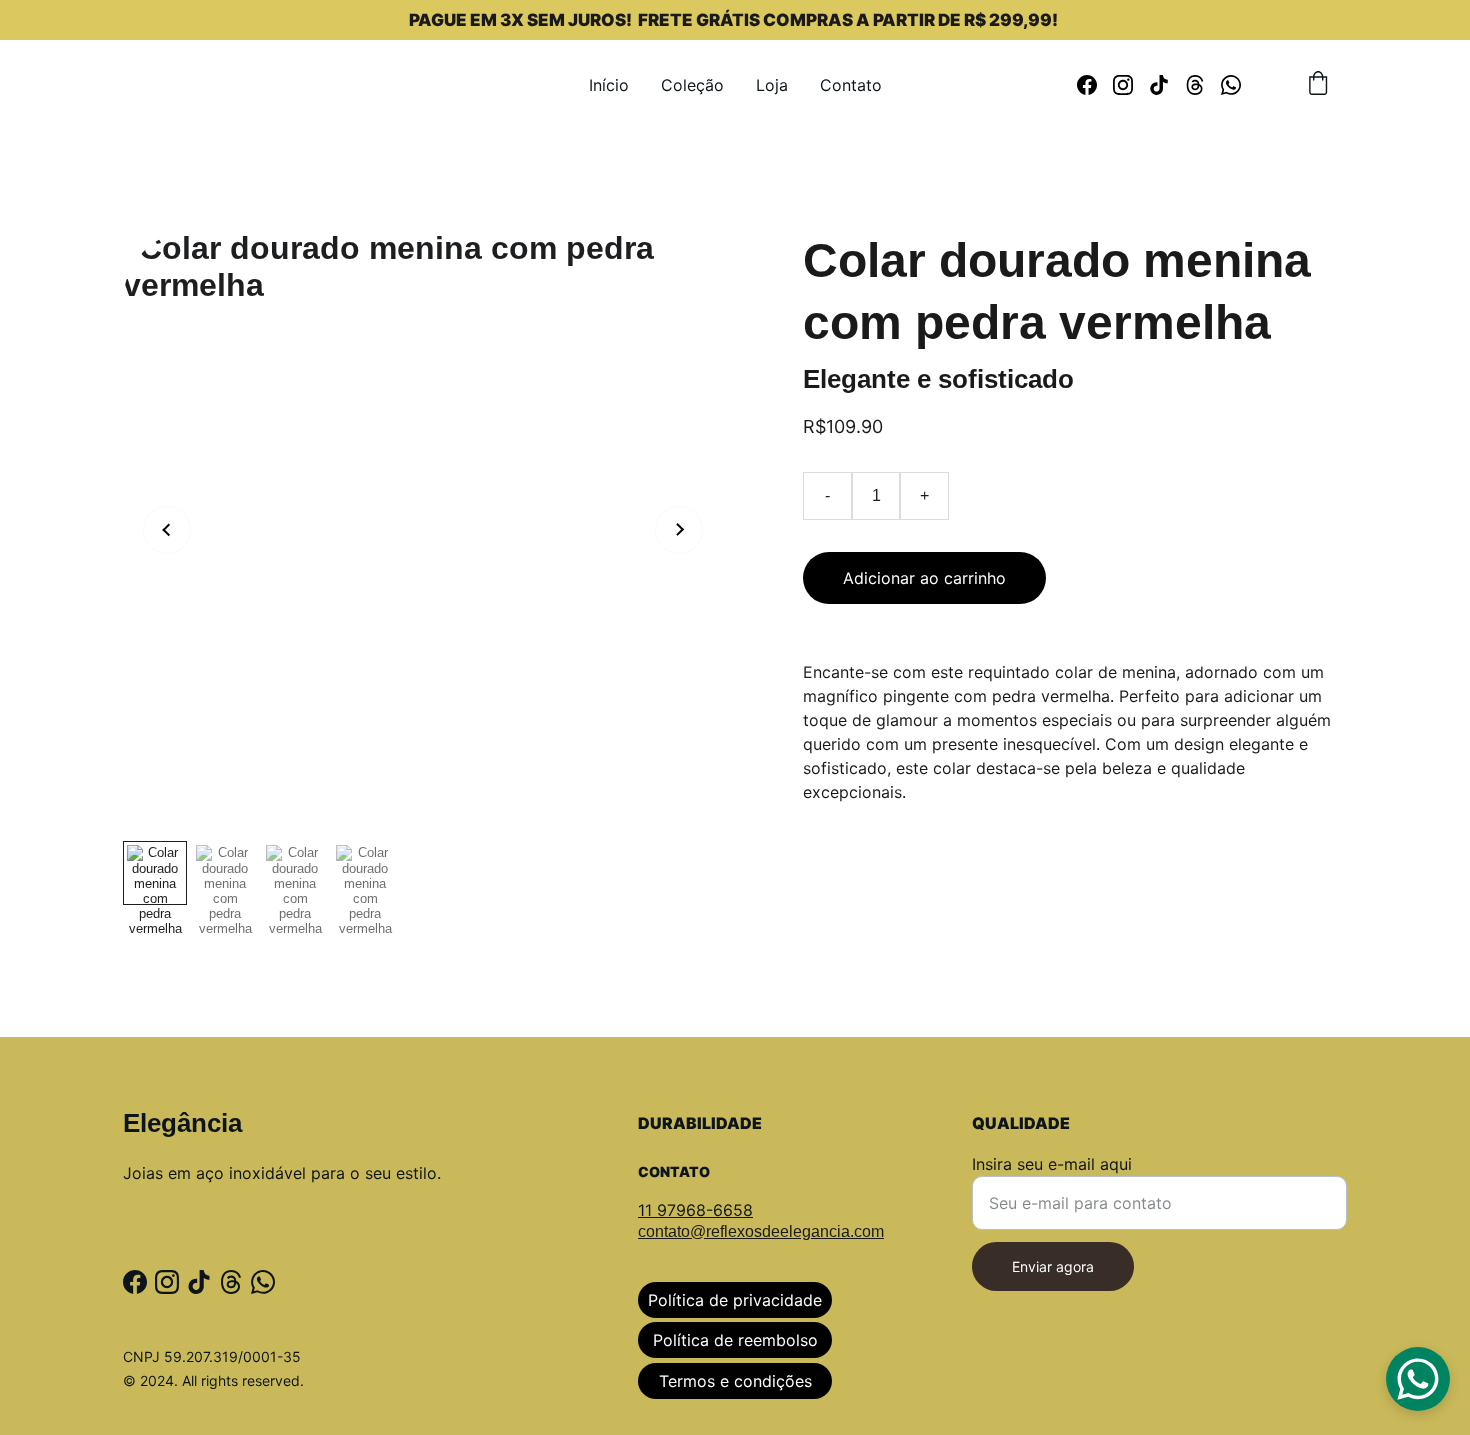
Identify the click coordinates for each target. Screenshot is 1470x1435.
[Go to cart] (1318, 85)
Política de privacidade (735, 1300)
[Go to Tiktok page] (1167, 85)
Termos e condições (735, 1381)
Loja (772, 85)
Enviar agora (1053, 1266)
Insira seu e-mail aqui (1052, 1164)
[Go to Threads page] (1203, 85)
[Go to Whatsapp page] (1231, 85)
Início (609, 85)
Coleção (692, 85)
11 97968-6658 (695, 1210)
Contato (851, 85)
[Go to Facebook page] (1095, 85)
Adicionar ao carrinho (924, 578)
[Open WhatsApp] (1418, 1379)
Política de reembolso (735, 1340)
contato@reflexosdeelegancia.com (761, 1231)
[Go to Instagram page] (1131, 85)
